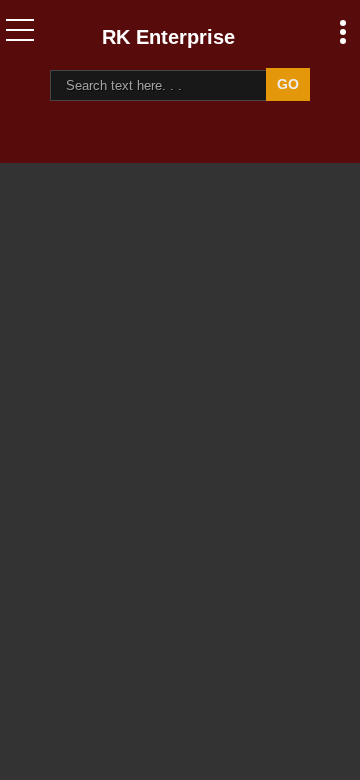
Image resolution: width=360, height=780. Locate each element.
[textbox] (161, 85)
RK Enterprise (168, 37)
